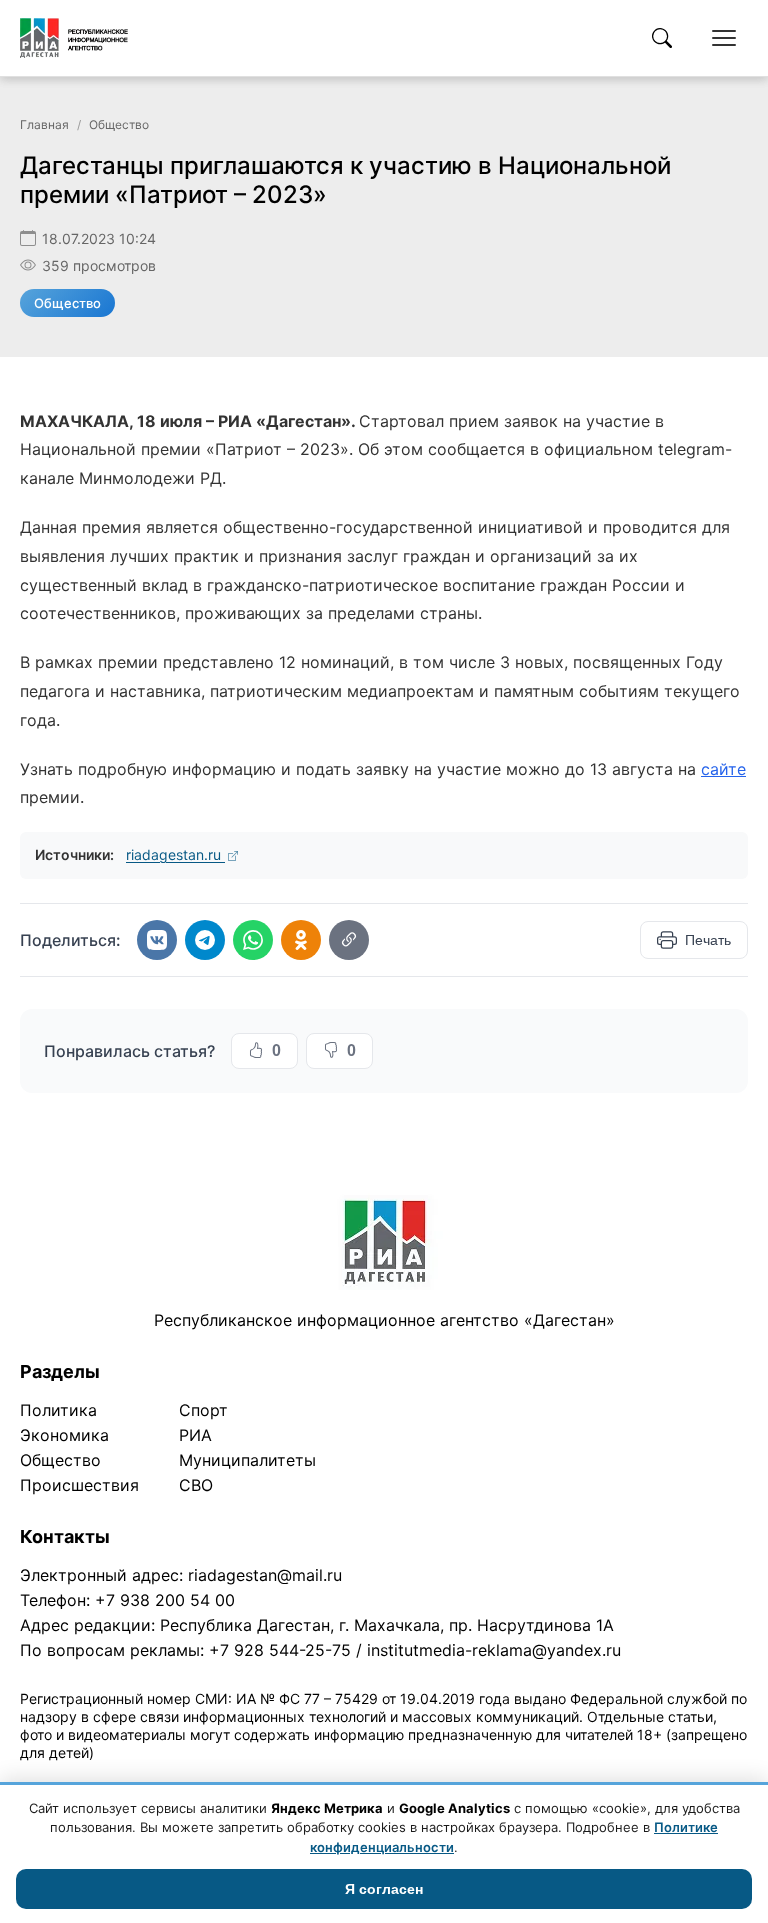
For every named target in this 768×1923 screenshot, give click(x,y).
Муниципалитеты (247, 1460)
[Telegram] (205, 940)
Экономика (64, 1435)
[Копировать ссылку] (349, 940)
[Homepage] (74, 38)
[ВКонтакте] (157, 940)
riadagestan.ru (175, 854)
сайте (723, 769)
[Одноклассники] (301, 940)
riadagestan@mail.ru (265, 1575)
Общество (119, 124)
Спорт (203, 1410)
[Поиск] (662, 38)
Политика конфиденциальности (112, 1778)
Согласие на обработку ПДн (307, 1778)
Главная (44, 124)
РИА (195, 1435)
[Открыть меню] (724, 38)
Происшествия (79, 1485)
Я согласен (384, 1889)
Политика (58, 1410)
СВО (196, 1485)
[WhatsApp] (253, 940)
